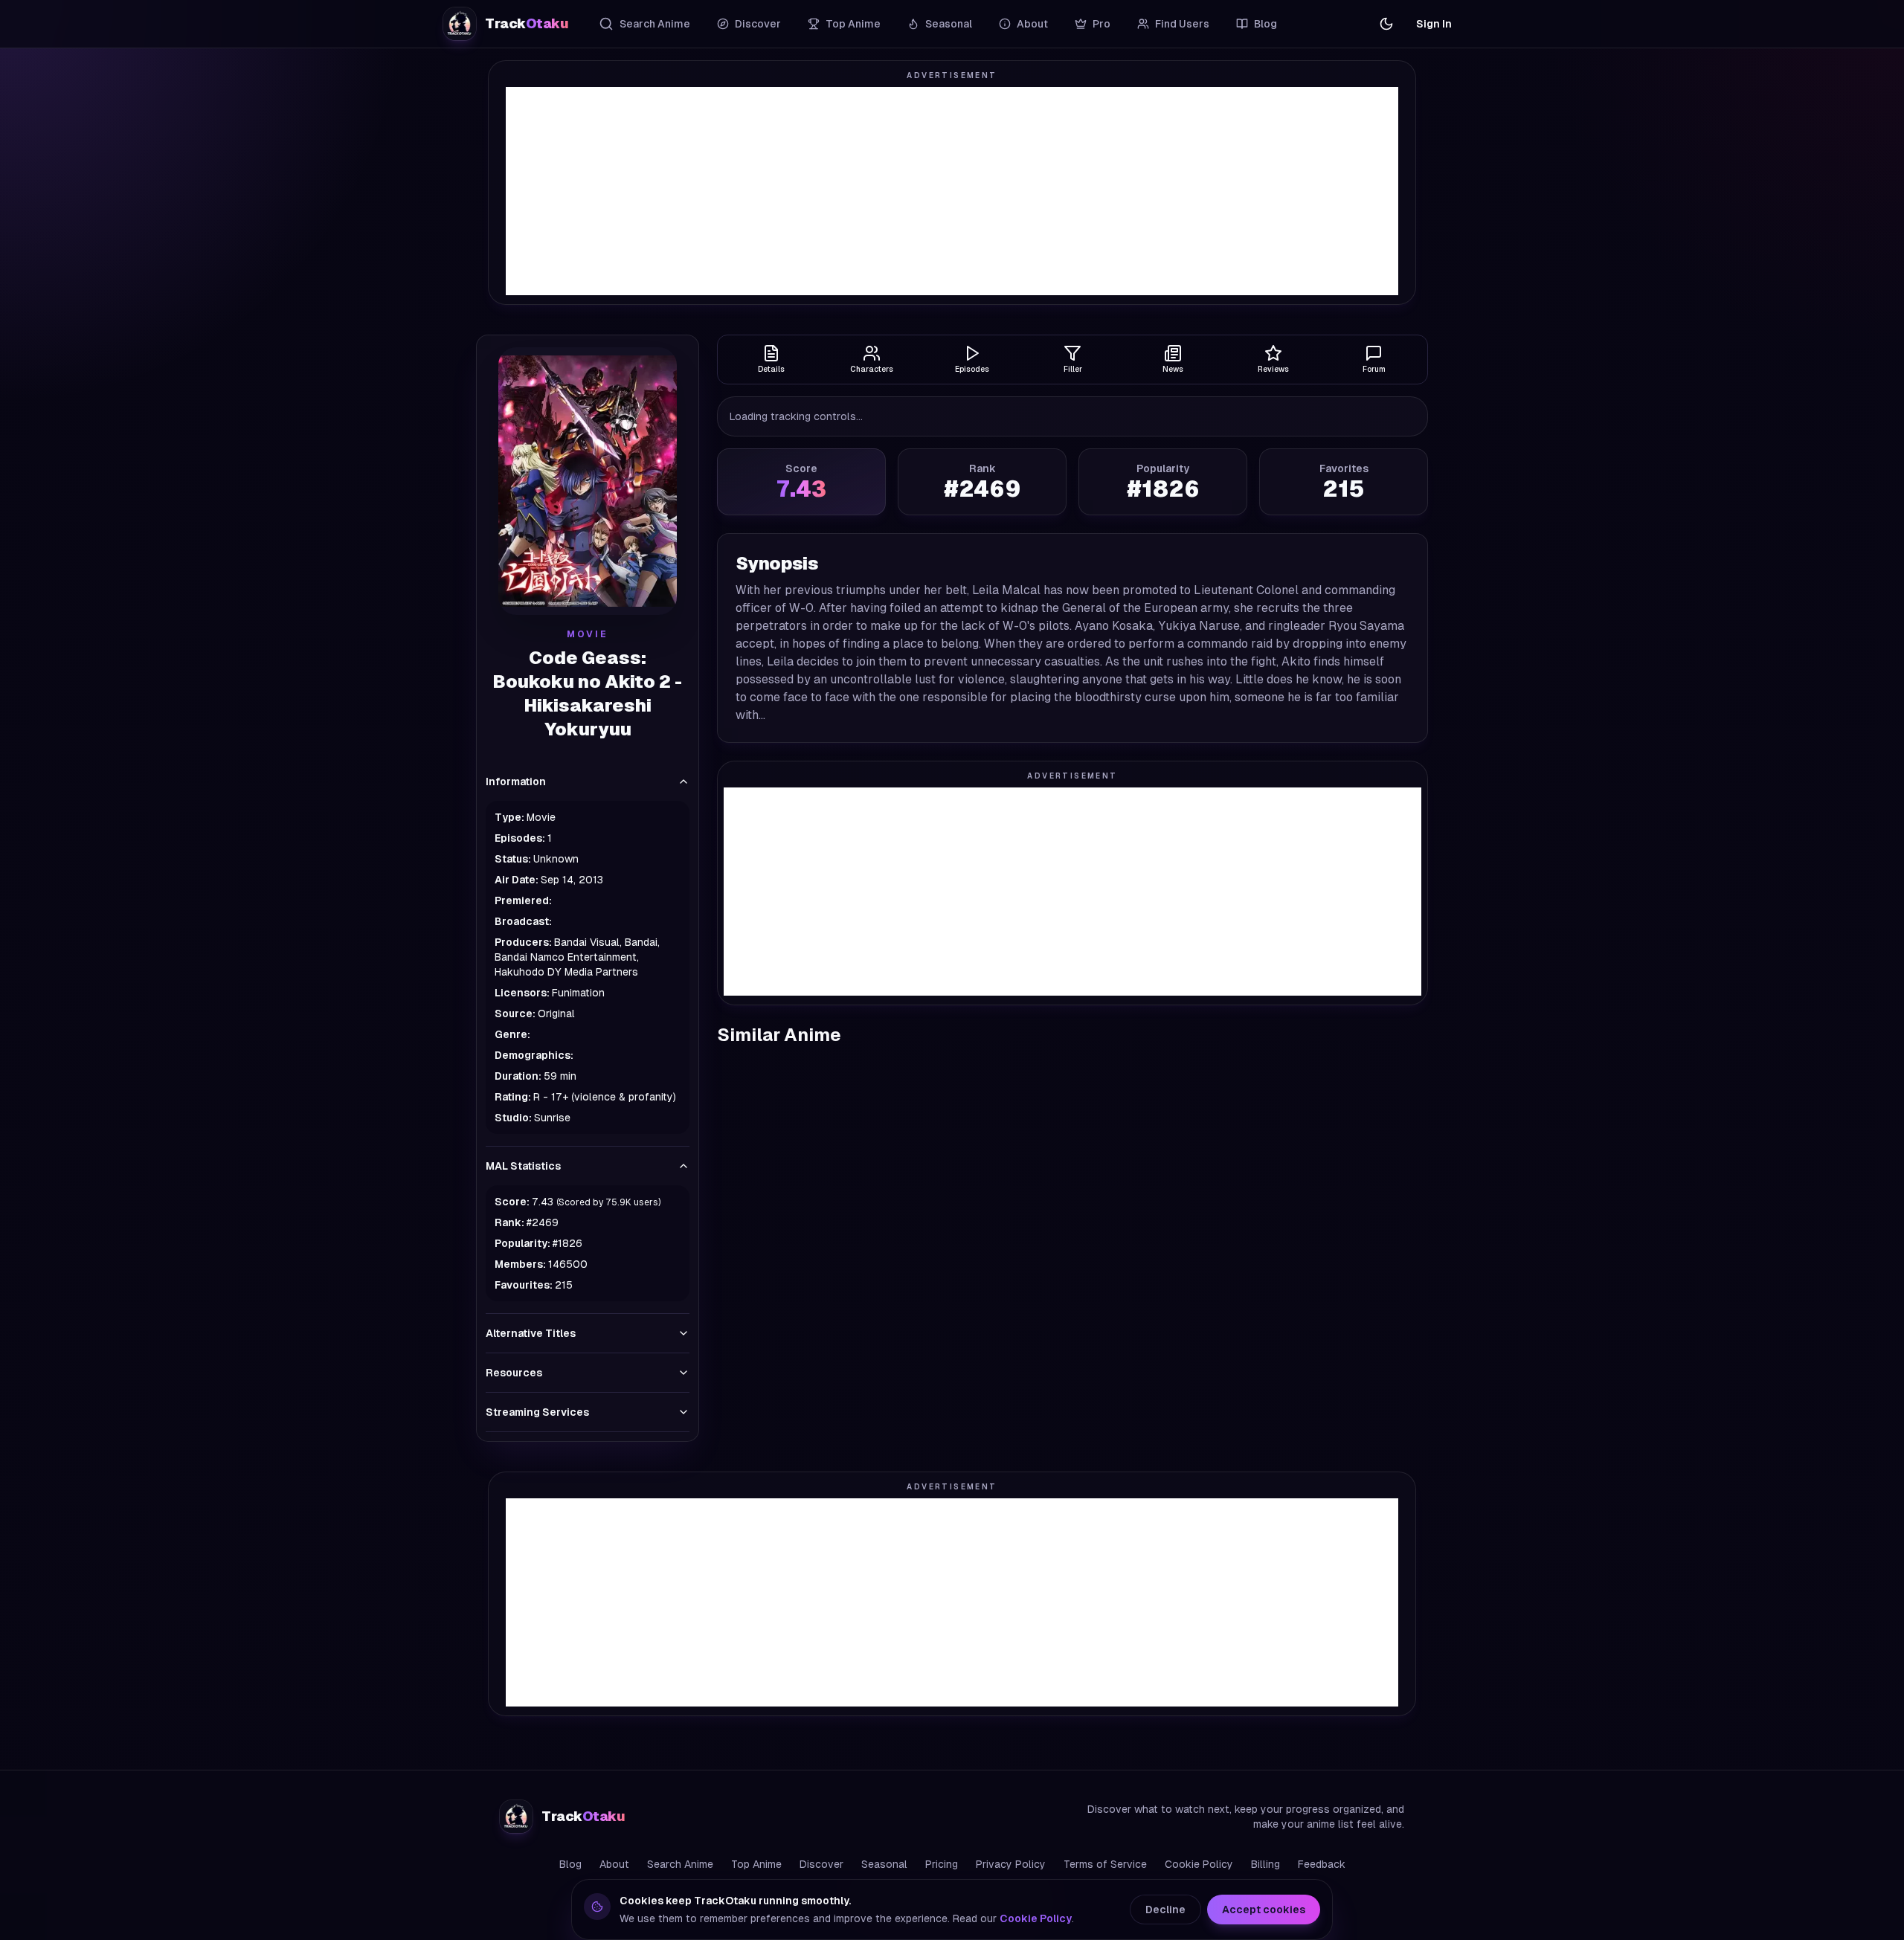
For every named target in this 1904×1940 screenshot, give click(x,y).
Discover (758, 24)
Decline (1165, 1910)
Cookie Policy (1199, 1864)
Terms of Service (1105, 1864)
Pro (1101, 24)
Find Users (1182, 24)
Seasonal (949, 24)
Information (516, 782)
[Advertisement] (952, 191)
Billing (1265, 1864)
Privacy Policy (1011, 1864)
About (1032, 24)
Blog (1265, 24)
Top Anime (853, 24)
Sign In (1434, 24)
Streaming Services (537, 1412)
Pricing (942, 1864)
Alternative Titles (531, 1333)
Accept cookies (1264, 1910)
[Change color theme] (1386, 24)
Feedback (1322, 1864)
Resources (514, 1373)
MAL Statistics (523, 1166)
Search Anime (655, 24)
